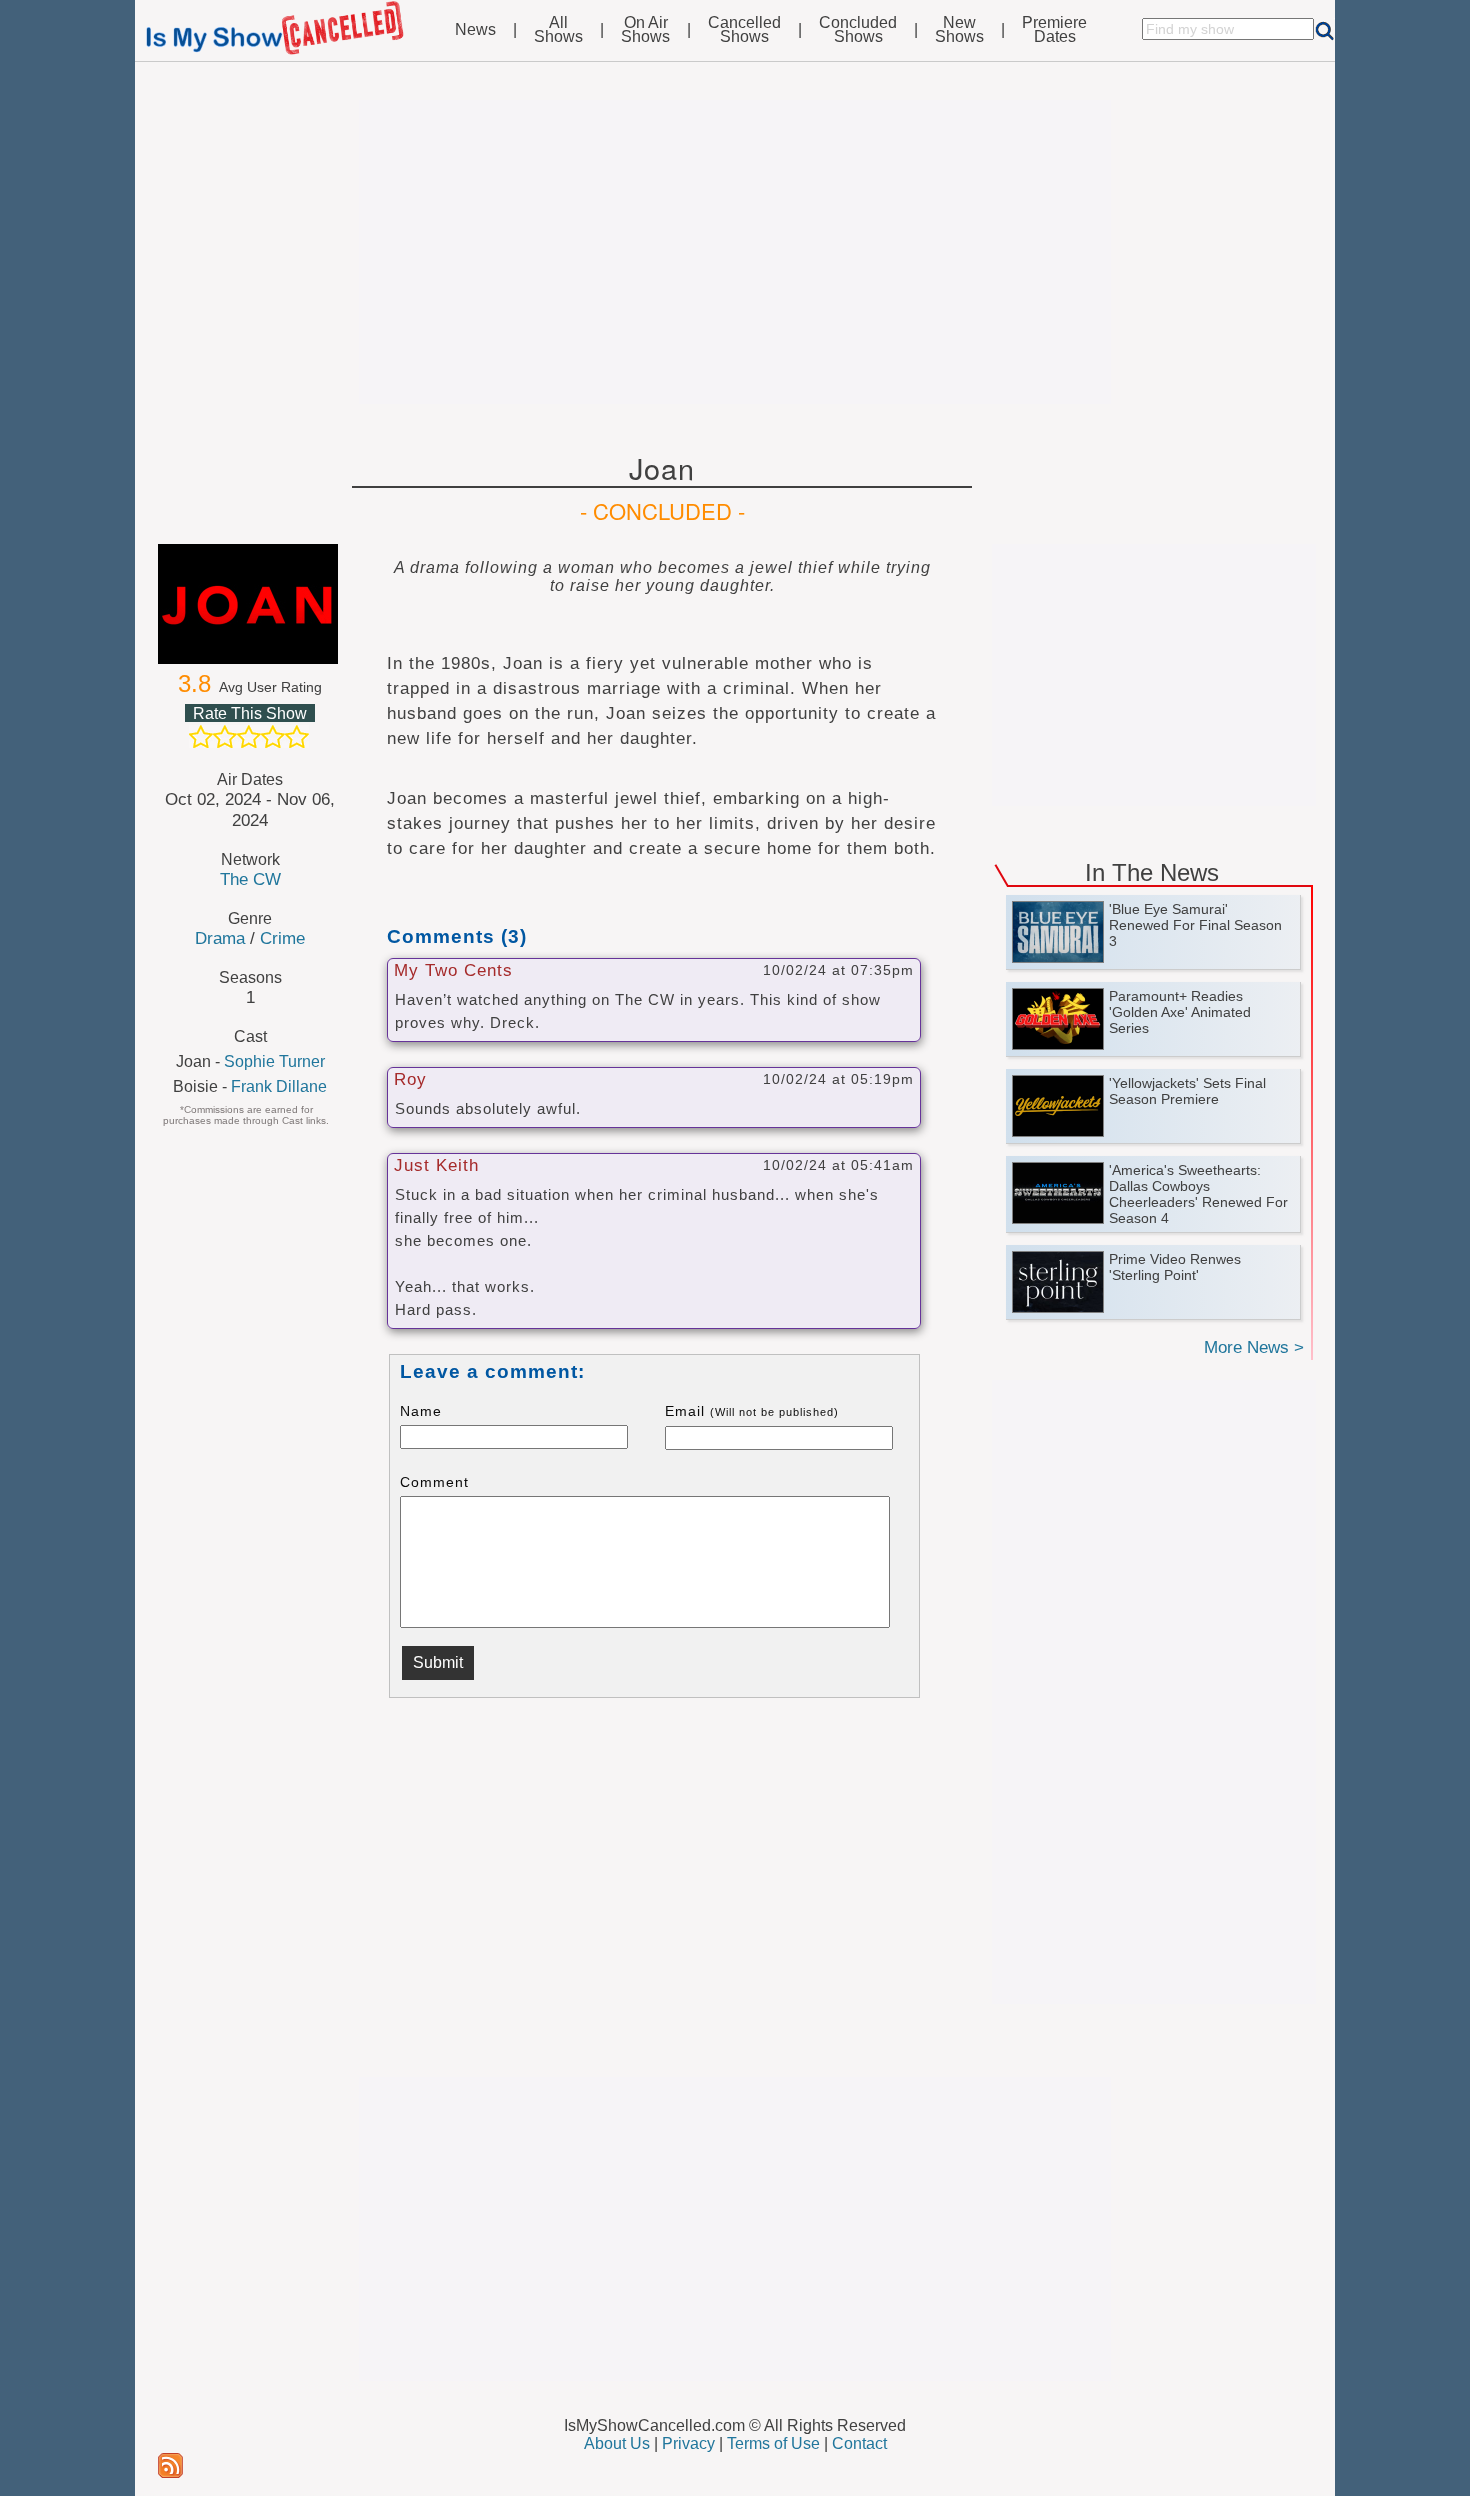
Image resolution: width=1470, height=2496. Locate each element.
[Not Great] (225, 737)
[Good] (273, 737)
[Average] (249, 737)
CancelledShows (744, 30)
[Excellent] (297, 737)
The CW (250, 879)
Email (752, 1411)
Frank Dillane (279, 1086)
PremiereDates (1054, 30)
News (475, 30)
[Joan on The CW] (250, 604)
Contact (859, 2443)
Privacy (688, 2443)
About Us (617, 2443)
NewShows (959, 30)
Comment (434, 1482)
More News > (1254, 1347)
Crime (282, 938)
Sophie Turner (274, 1061)
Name (421, 1411)
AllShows (558, 30)
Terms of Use (773, 2443)
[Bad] (201, 737)
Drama (220, 938)
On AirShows (645, 30)
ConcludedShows (858, 30)
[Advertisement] (735, 252)
